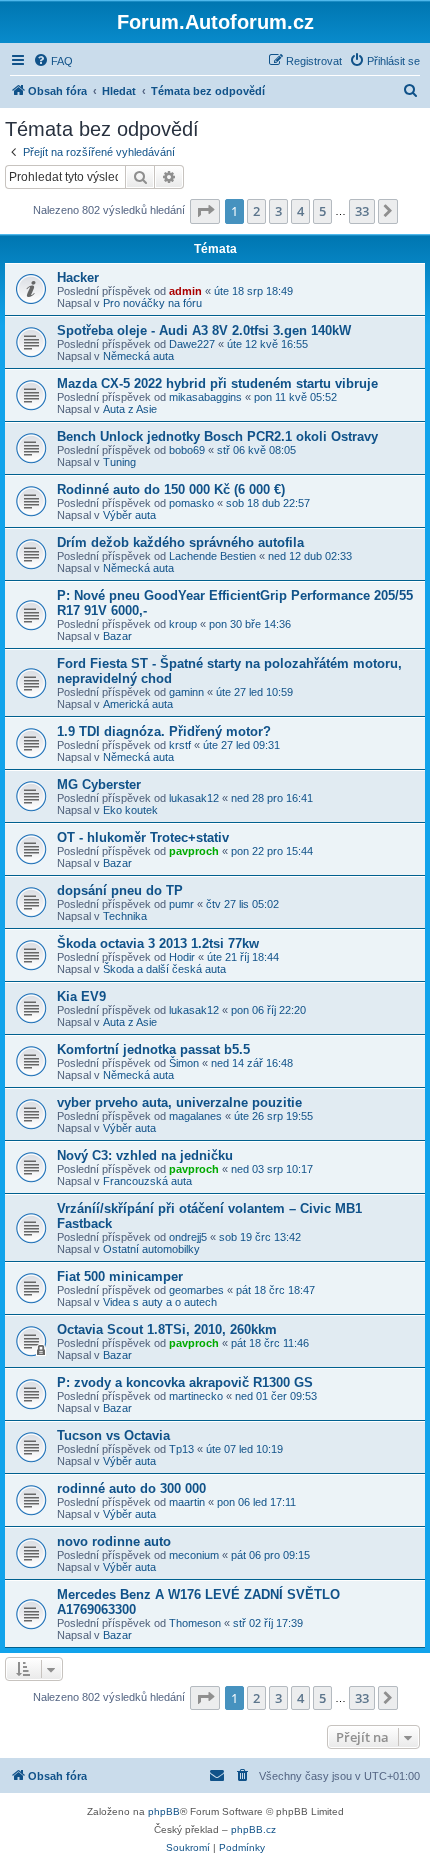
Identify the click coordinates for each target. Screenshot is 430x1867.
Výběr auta (129, 515)
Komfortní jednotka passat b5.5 (153, 1049)
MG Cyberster (99, 784)
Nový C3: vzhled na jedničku (145, 1155)
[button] (205, 211)
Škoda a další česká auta (164, 969)
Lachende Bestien (212, 556)
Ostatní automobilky (151, 1249)
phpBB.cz (253, 1829)
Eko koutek (130, 810)
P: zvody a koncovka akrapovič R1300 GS (185, 1382)
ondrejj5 (188, 1237)
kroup (183, 624)
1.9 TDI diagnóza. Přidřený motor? (164, 731)
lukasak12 (194, 798)
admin (185, 291)
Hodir (182, 957)
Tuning (119, 462)
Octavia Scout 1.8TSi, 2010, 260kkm (167, 1329)
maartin (187, 1502)
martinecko (196, 1396)
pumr (181, 904)
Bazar (117, 636)
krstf (180, 745)
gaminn (186, 692)
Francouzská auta (147, 1181)
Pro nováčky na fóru (152, 303)
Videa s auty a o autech (160, 1302)
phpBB (164, 1811)
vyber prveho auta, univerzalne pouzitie (179, 1102)
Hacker (78, 277)
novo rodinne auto (114, 1541)
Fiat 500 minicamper (120, 1276)
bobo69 (187, 450)
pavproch (194, 851)
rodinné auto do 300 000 (131, 1488)
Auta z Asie (130, 409)
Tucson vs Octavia (113, 1435)
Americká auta (138, 704)
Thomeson (195, 1623)
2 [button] (256, 211)
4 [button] (300, 211)
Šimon (184, 1063)
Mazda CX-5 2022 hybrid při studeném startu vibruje (217, 383)
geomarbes (196, 1290)
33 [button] (362, 211)
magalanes (195, 1116)
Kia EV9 (81, 996)
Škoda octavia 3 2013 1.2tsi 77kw (158, 943)
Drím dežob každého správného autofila (180, 542)
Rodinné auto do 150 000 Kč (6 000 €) (171, 489)
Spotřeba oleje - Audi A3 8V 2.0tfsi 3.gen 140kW (204, 330)
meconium (194, 1555)
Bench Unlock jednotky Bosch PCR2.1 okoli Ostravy (217, 436)
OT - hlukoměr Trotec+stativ (143, 837)
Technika (125, 916)
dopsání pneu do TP (120, 890)
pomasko (191, 503)
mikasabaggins (205, 397)
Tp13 (181, 1449)
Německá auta (138, 356)
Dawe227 (192, 344)
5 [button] (322, 211)
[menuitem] (53, 61)
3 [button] (278, 211)
